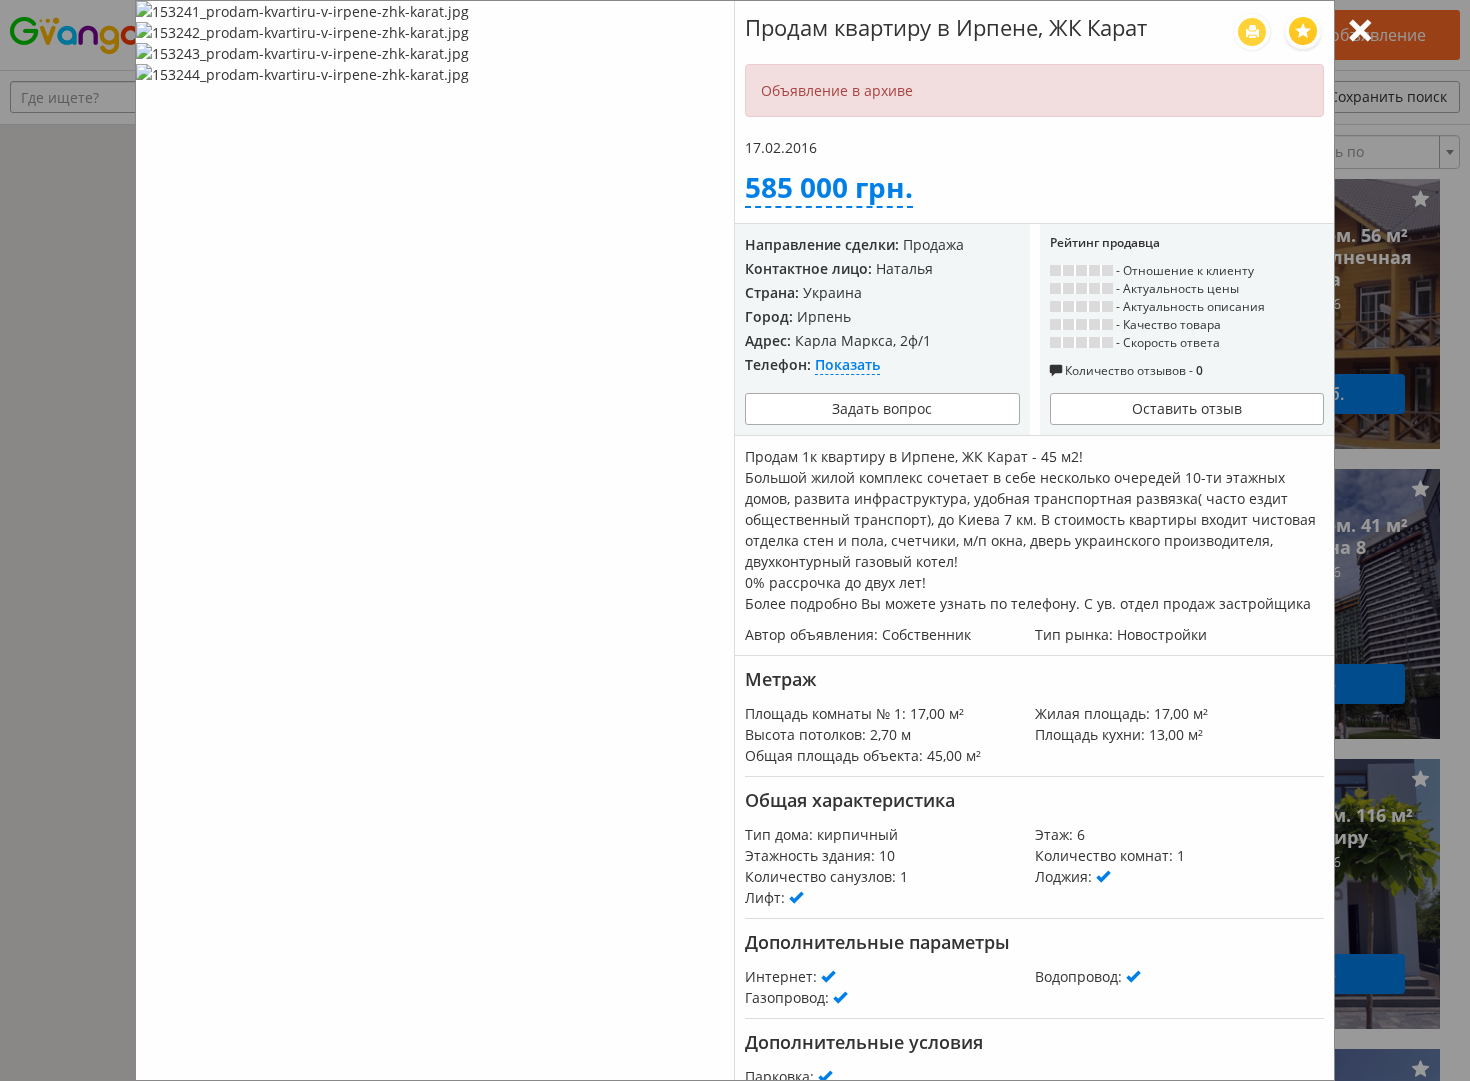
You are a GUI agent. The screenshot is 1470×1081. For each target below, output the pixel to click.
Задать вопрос (882, 408)
